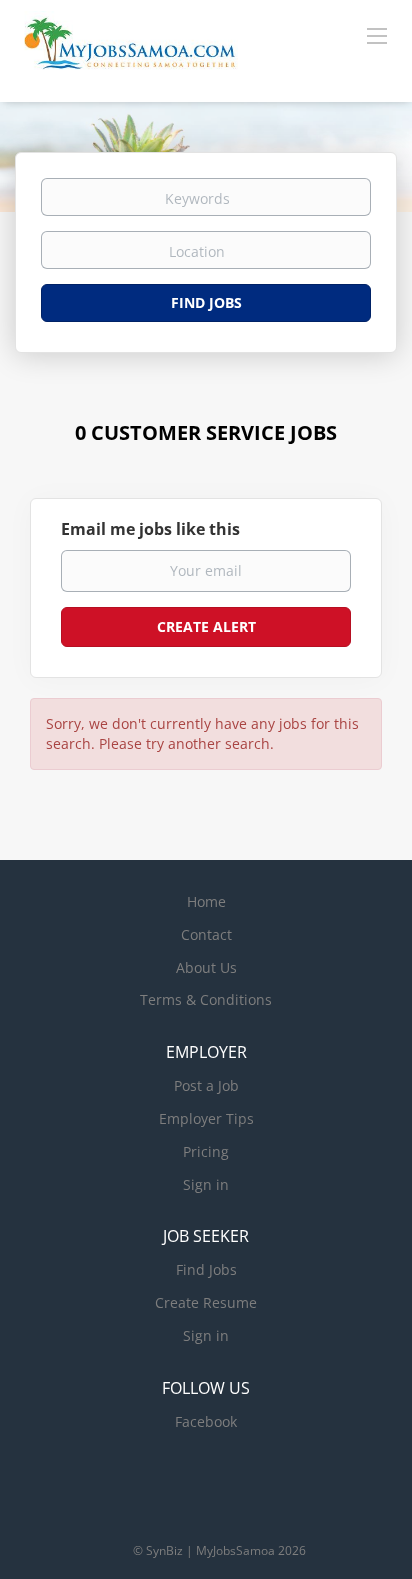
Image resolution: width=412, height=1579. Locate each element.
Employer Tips (206, 1118)
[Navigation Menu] (377, 35)
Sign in (206, 1184)
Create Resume (206, 1302)
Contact (206, 934)
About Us (206, 967)
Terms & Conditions (206, 999)
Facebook (206, 1421)
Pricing (206, 1151)
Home (206, 901)
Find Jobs (206, 302)
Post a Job (206, 1085)
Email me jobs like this (150, 529)
